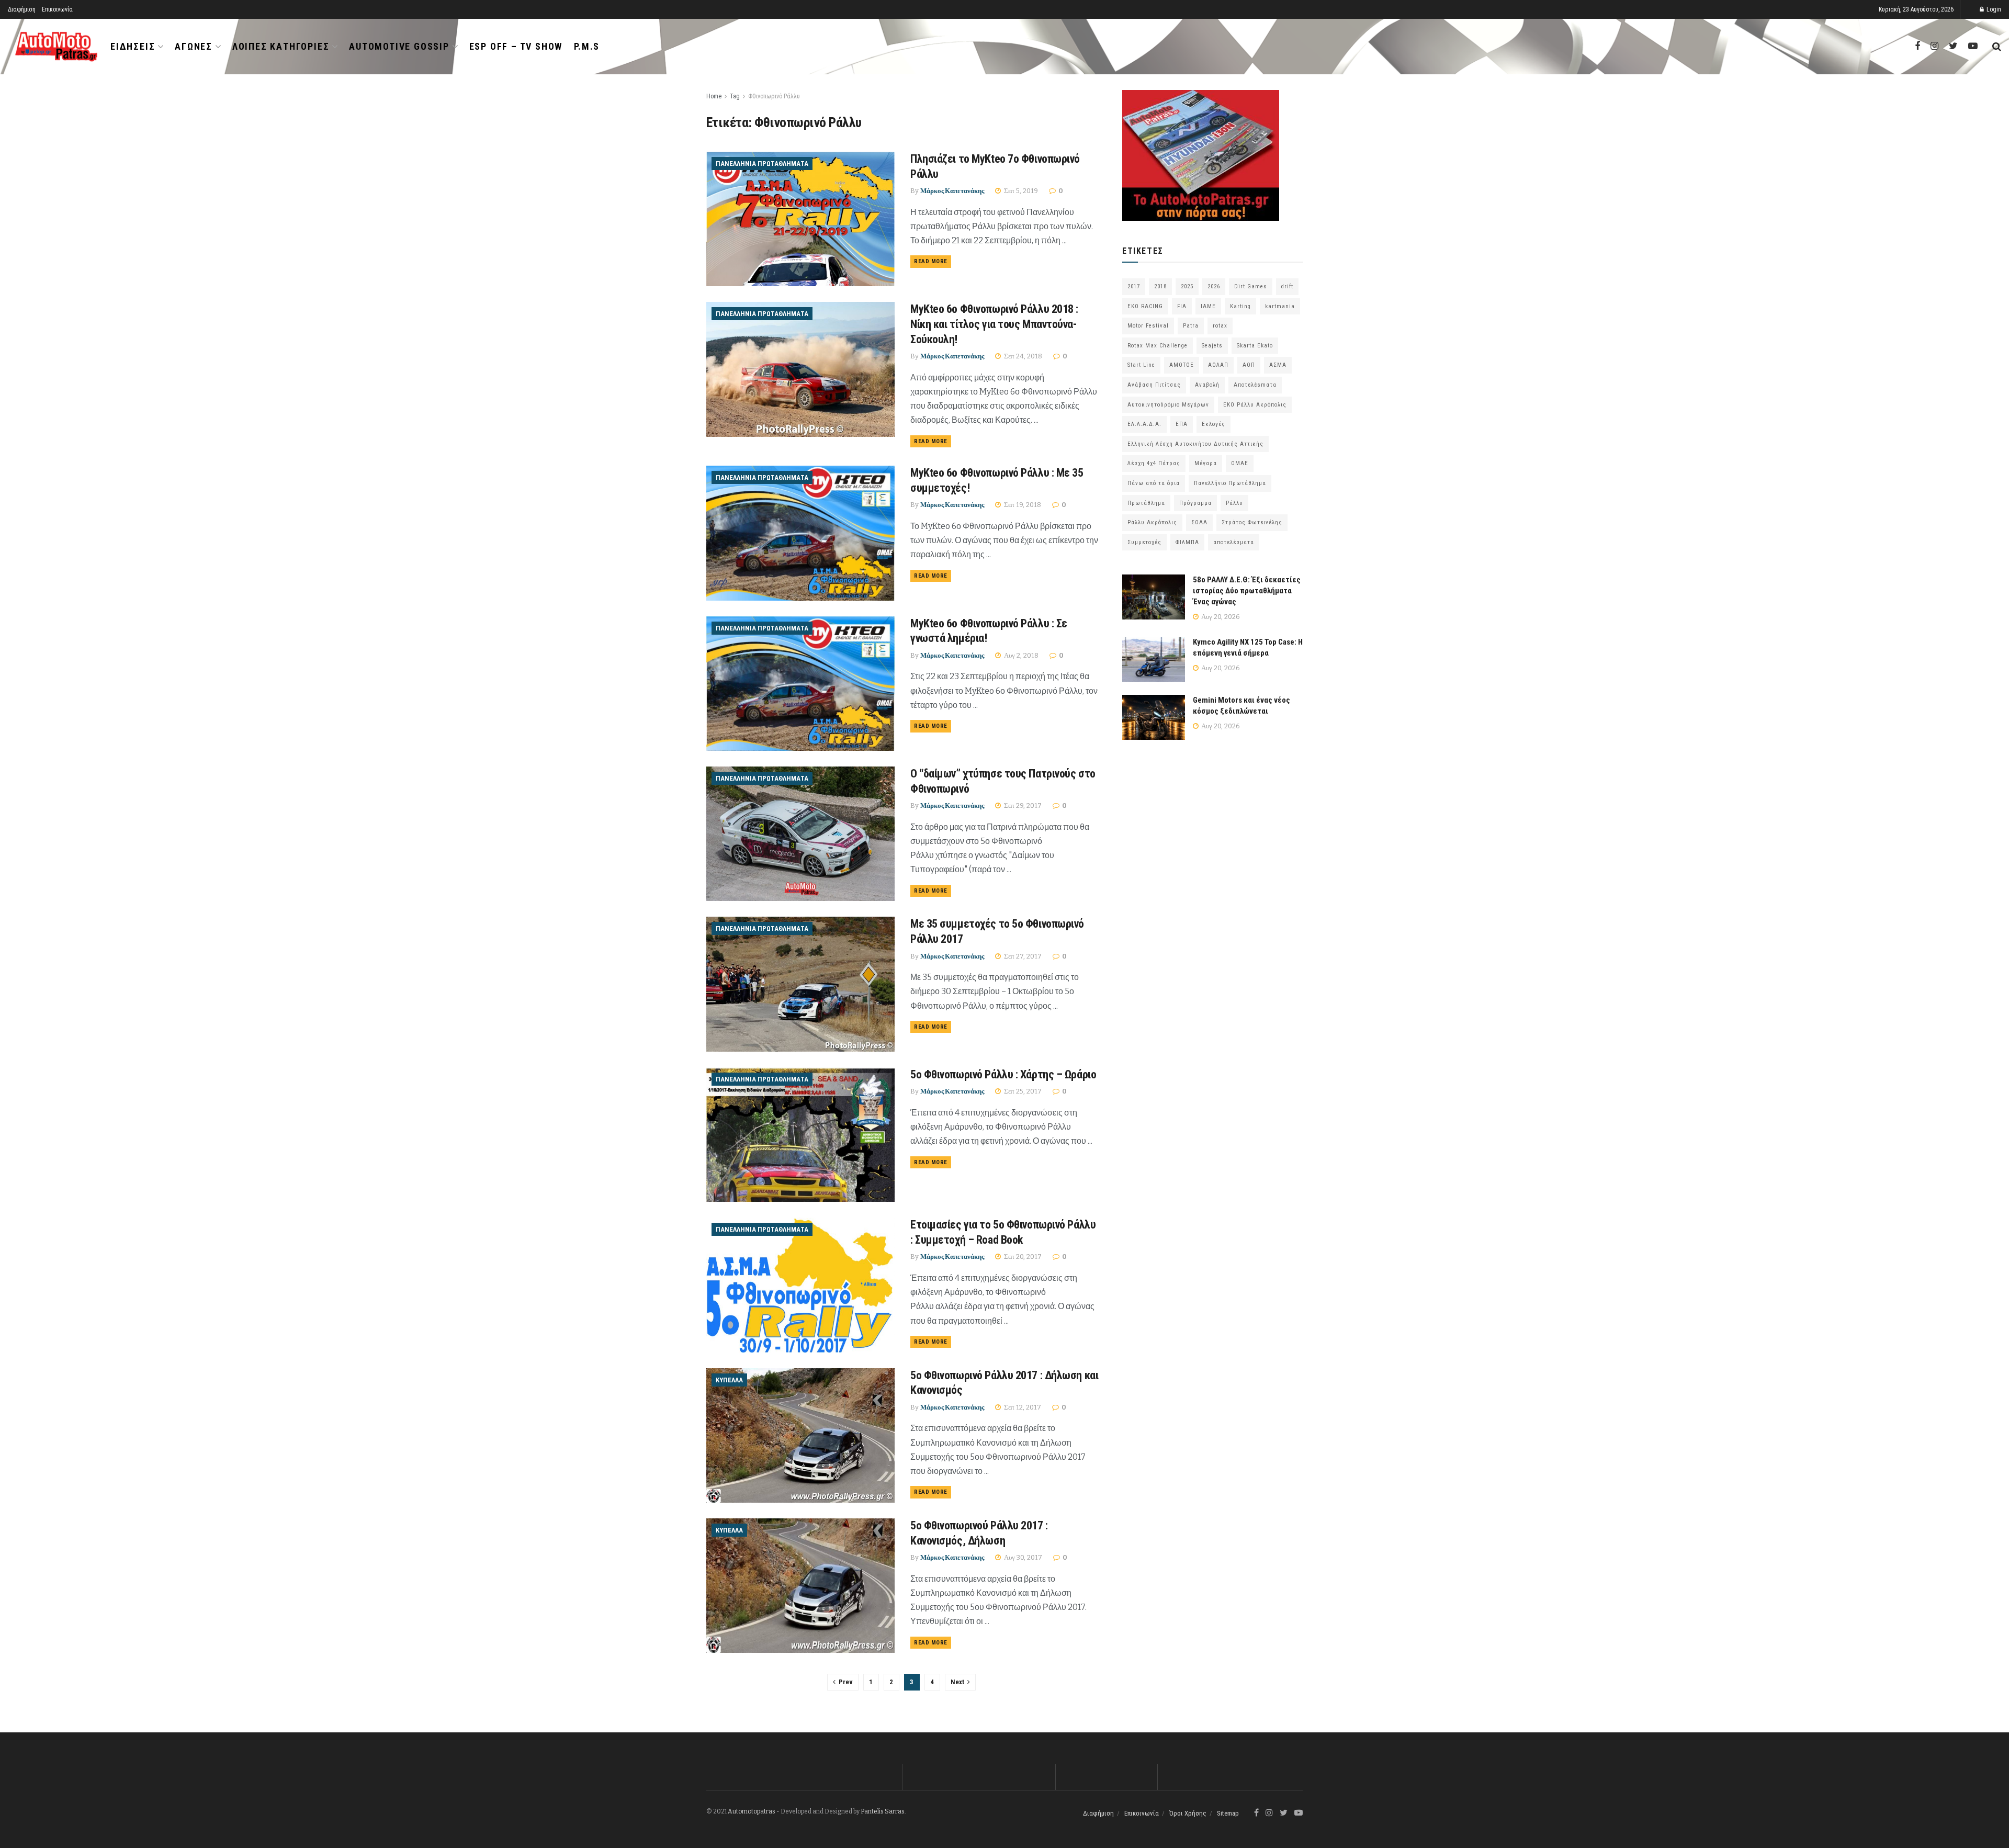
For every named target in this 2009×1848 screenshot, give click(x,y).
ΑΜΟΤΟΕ (1182, 365)
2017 (1134, 286)
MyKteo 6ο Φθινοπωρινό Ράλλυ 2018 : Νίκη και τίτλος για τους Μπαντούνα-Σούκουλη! (994, 324)
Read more (931, 261)
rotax (1220, 326)
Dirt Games (1251, 286)
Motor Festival (1148, 326)
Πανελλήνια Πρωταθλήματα (762, 164)
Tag (735, 96)
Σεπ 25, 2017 (1022, 1091)
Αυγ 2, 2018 (1020, 655)
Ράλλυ (1234, 503)
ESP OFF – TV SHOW (516, 46)
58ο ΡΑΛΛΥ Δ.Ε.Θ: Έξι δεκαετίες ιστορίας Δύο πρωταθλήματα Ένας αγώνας (1247, 591)
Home (714, 96)
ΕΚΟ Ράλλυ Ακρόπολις (1255, 405)
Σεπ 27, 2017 (1022, 956)
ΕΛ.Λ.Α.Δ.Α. (1144, 424)
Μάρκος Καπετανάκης (952, 191)
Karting (1240, 306)
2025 (1187, 286)
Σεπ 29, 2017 (1022, 805)
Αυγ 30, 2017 (1022, 1557)
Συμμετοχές (1144, 542)
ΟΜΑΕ (1240, 463)
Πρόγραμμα (1195, 503)
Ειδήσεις (133, 46)
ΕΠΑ (1182, 424)
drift (1287, 286)
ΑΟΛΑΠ (1218, 365)
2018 (1160, 286)
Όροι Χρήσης (1188, 1813)
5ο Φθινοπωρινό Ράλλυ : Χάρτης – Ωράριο (1003, 1074)
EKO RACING (1145, 306)
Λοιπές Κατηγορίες (281, 46)
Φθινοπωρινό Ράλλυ (774, 96)
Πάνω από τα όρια (1154, 483)
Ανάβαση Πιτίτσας (1154, 385)
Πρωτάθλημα (1146, 503)
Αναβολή (1207, 385)
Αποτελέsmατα (1255, 385)
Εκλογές (1214, 424)
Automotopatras (752, 1811)
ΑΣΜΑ (1278, 365)
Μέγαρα (1206, 463)
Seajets (1212, 346)
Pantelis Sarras (883, 1811)
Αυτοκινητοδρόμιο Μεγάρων (1168, 405)
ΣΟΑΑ (1199, 522)
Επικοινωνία (57, 9)
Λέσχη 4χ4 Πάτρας (1154, 463)
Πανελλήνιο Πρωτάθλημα (1230, 483)
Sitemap (1228, 1813)
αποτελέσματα (1234, 542)
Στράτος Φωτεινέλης (1252, 522)
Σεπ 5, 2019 (1020, 191)
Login (1993, 9)
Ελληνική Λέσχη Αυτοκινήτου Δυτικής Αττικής (1195, 444)
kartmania (1280, 306)
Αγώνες (194, 46)
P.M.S (587, 46)
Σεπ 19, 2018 (1022, 505)
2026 (1214, 286)
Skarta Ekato (1255, 346)
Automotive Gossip (399, 46)
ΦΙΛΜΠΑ (1187, 542)
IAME (1208, 306)
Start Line (1141, 365)
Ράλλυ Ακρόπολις (1152, 522)
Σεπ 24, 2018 (1022, 356)
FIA (1182, 306)
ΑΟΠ (1249, 365)
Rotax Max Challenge (1158, 346)
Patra (1191, 326)
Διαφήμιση (22, 9)
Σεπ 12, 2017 (1022, 1407)
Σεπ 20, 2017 (1022, 1257)
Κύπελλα (729, 1380)
